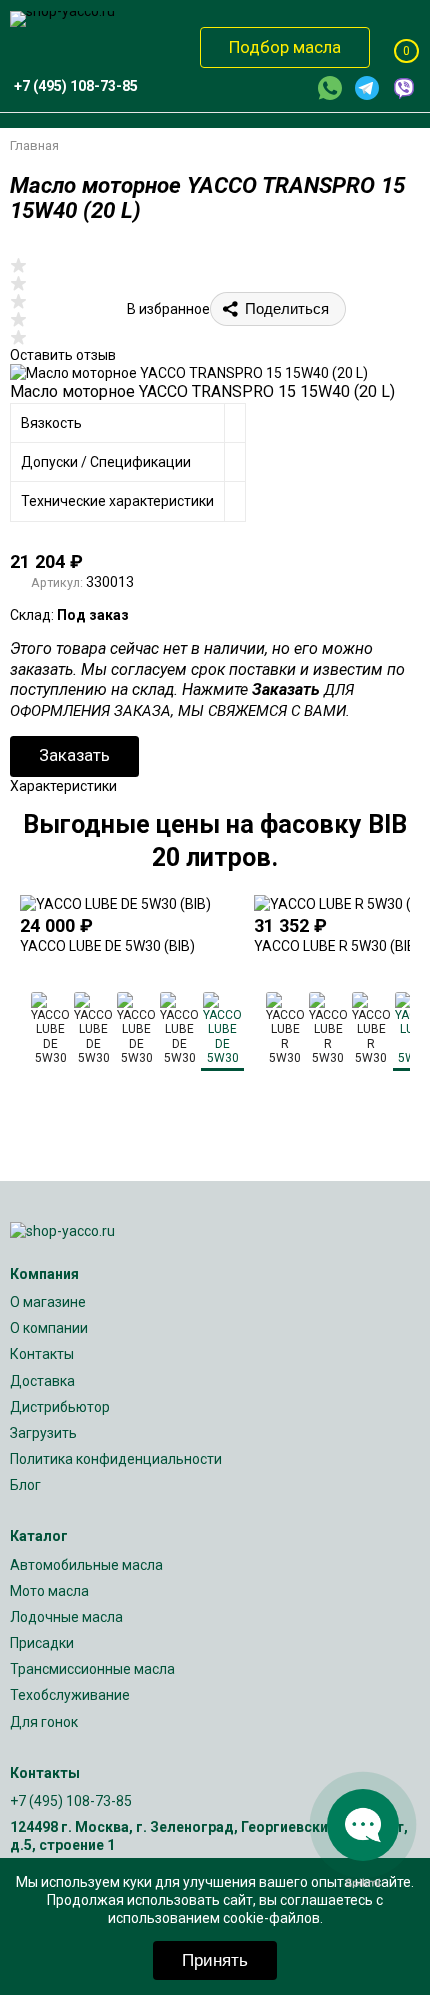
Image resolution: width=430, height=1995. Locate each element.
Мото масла (49, 1591)
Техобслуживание (70, 1695)
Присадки (42, 1643)
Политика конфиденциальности (116, 1459)
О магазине (48, 1302)
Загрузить (43, 1433)
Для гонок (44, 1722)
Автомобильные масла (86, 1565)
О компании (49, 1328)
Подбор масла (285, 47)
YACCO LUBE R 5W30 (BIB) (337, 946)
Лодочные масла (66, 1617)
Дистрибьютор (60, 1407)
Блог (25, 1485)
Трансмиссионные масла (92, 1669)
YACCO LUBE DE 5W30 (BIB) (107, 946)
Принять (215, 1960)
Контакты (42, 1354)
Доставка (42, 1381)
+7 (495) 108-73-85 (71, 1801)
